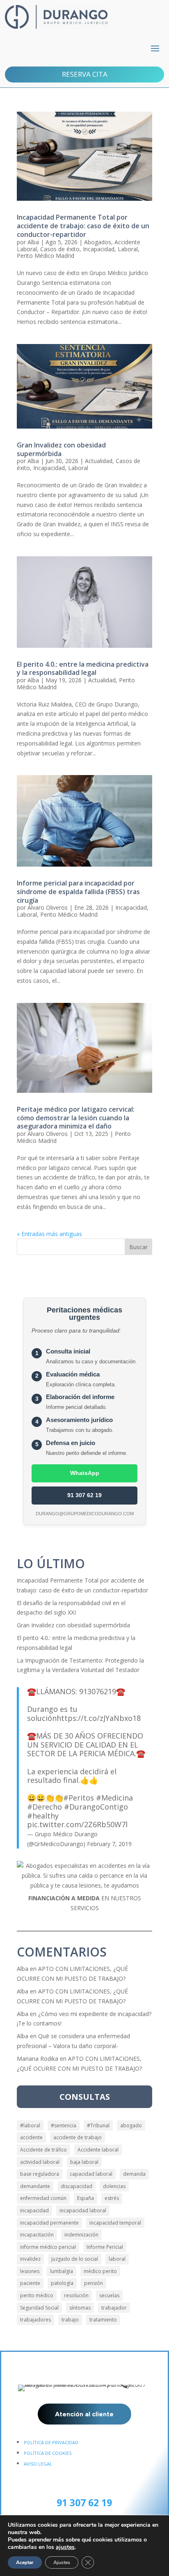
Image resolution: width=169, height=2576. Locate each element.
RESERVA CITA (85, 74)
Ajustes (62, 2562)
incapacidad (34, 2210)
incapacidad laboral (83, 2210)
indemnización (81, 2235)
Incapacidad (99, 249)
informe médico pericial (48, 2247)
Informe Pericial (105, 2247)
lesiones (30, 2271)
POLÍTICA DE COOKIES (48, 2453)
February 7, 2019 (109, 1844)
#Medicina (114, 1798)
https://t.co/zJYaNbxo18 (99, 1718)
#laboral (30, 2125)
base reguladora (40, 2174)
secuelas (109, 2295)
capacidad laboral (91, 2174)
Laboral (128, 249)
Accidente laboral (98, 2150)
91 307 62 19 (84, 1495)
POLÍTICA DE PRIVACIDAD (51, 2442)
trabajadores (35, 2320)
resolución (76, 2295)
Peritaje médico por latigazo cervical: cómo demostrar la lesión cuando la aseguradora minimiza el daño (76, 1118)
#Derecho (45, 1807)
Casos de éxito (60, 249)
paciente (30, 2283)
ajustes (65, 2547)
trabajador (114, 2308)
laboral (117, 2259)
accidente (31, 2137)
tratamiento (103, 2320)
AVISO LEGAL (38, 2464)
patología (62, 2283)
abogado (131, 2125)
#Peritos (79, 1798)
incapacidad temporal (115, 2223)
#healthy (43, 1816)
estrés (112, 2198)
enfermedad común (43, 2198)
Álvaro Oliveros (48, 907)
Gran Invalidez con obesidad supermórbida (61, 449)
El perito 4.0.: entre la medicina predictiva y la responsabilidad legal (83, 669)
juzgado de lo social (75, 2259)
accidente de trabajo (78, 2137)
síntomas (80, 2308)
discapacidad (77, 2186)
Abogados (98, 242)
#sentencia (64, 2125)
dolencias (114, 2186)
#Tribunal (98, 2125)
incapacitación (37, 2235)
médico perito (100, 2271)
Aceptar (25, 2562)
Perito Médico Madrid (46, 256)
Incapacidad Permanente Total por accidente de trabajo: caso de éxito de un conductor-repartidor (83, 226)
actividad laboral (40, 2162)
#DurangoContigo (96, 1807)
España (86, 2198)
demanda (134, 2174)
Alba (33, 242)
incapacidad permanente (49, 2223)
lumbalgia (62, 2271)
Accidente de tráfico (43, 2150)
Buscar (138, 1247)
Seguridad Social (39, 2308)
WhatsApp (85, 1473)
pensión (94, 2283)
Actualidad (99, 461)
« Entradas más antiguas (49, 1234)
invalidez (30, 2259)
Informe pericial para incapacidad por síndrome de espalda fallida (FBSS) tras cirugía (78, 892)
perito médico (37, 2295)
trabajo (70, 2320)
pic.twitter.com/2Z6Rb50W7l (77, 1824)
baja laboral (84, 2162)
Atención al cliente (84, 2414)
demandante (35, 2186)
